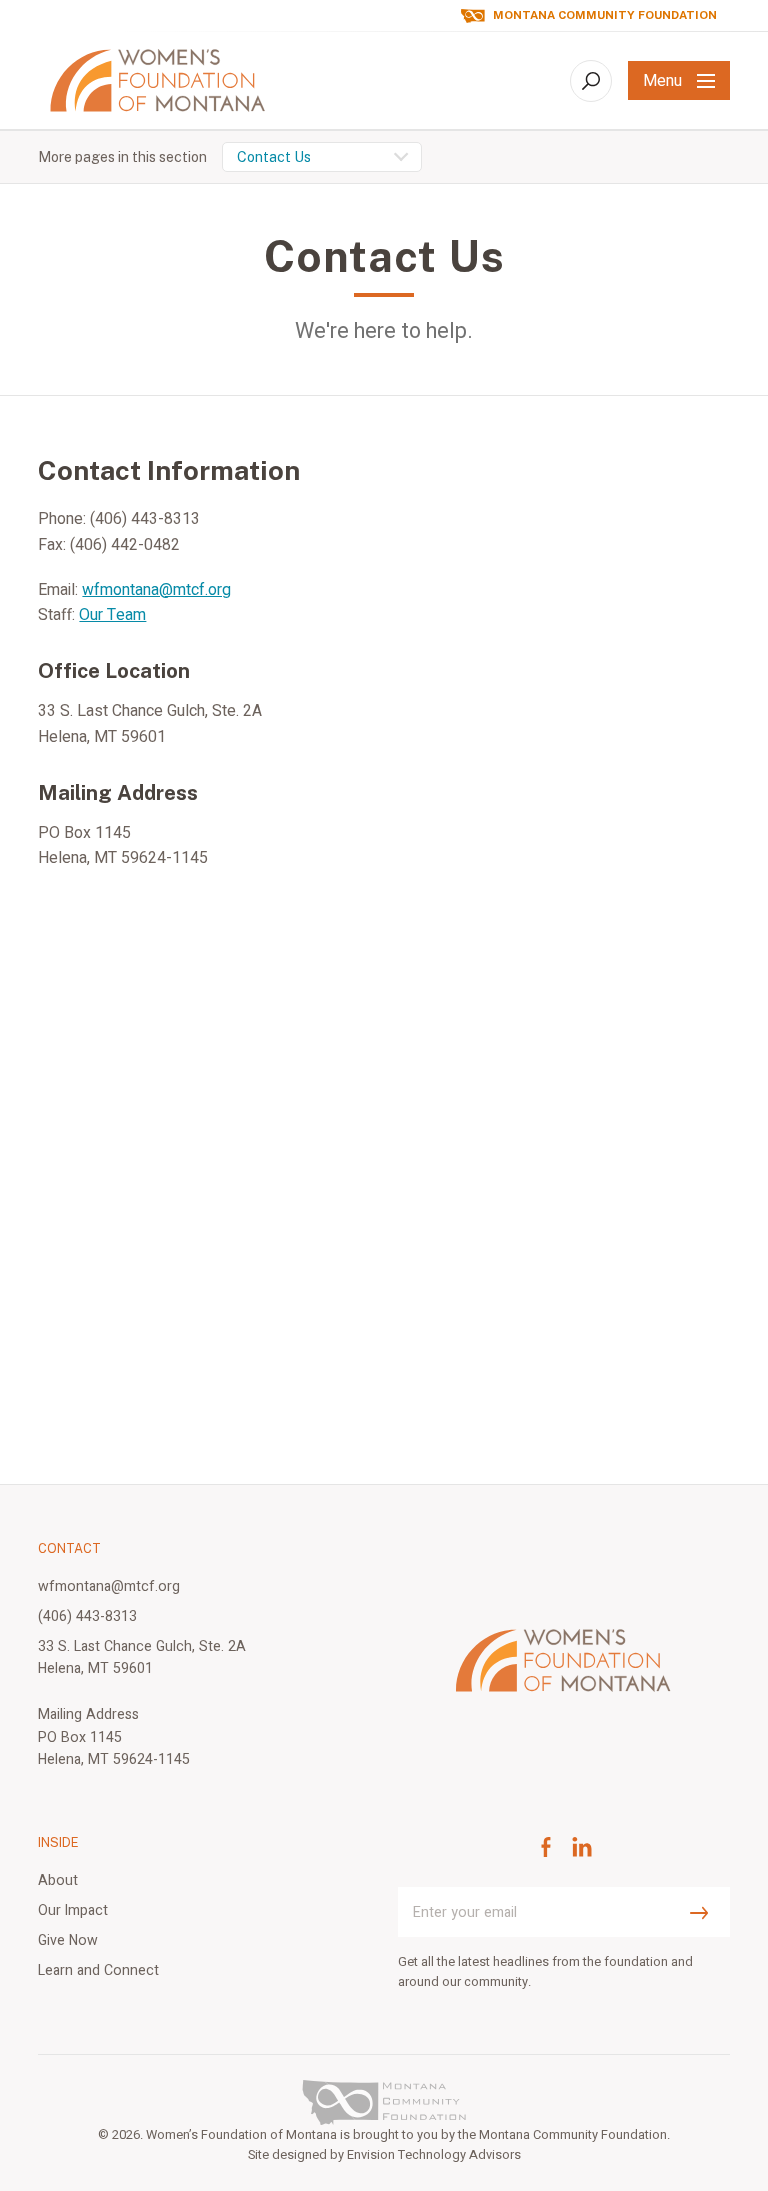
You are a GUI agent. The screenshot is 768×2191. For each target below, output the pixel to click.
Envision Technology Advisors (434, 2155)
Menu (662, 81)
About (58, 1880)
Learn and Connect (98, 1970)
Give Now (68, 1940)
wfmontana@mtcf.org (156, 590)
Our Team (112, 615)
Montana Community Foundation (605, 15)
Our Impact (73, 1910)
